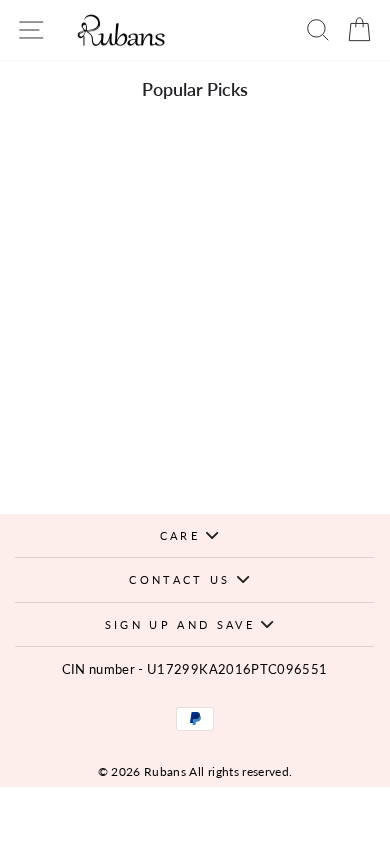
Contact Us (182, 579)
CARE (183, 535)
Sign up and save (183, 624)
